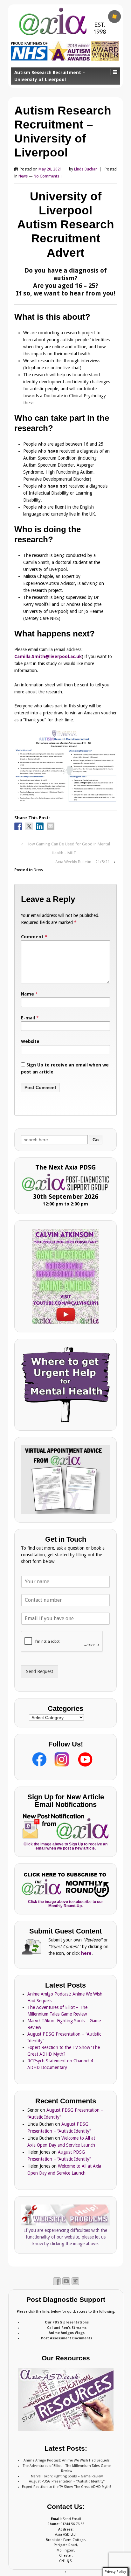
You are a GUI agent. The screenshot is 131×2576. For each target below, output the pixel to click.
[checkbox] (114, 17)
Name (28, 994)
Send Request (40, 1671)
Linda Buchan (86, 169)
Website (30, 1041)
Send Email (72, 2519)
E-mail (28, 1018)
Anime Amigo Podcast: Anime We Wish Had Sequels (67, 2460)
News (23, 176)
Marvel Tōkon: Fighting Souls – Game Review (67, 2476)
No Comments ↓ (48, 176)
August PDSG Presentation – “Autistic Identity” (67, 2481)
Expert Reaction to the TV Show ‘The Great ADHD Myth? (67, 2487)
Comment (34, 937)
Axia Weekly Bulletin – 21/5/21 (83, 862)
